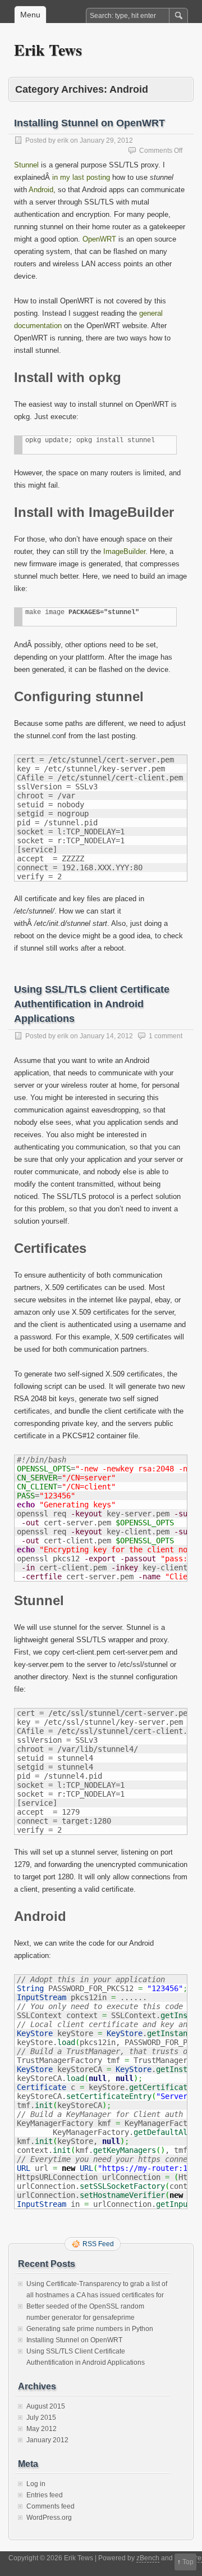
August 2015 (46, 2406)
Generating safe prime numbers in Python (90, 2329)
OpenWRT (99, 239)
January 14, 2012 (106, 1036)
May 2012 (42, 2429)
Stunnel (26, 165)
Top (188, 2562)
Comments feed (50, 2506)
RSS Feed (98, 2244)
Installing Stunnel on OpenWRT (89, 123)
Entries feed (45, 2495)
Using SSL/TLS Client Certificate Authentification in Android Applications (92, 1004)
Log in (36, 2484)
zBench (148, 2558)
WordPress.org (49, 2518)
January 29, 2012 (106, 140)
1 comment (166, 1036)
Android (41, 190)
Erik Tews (48, 50)
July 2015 (41, 2418)
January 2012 (47, 2440)
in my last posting (81, 177)
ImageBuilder (124, 551)
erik (63, 140)
